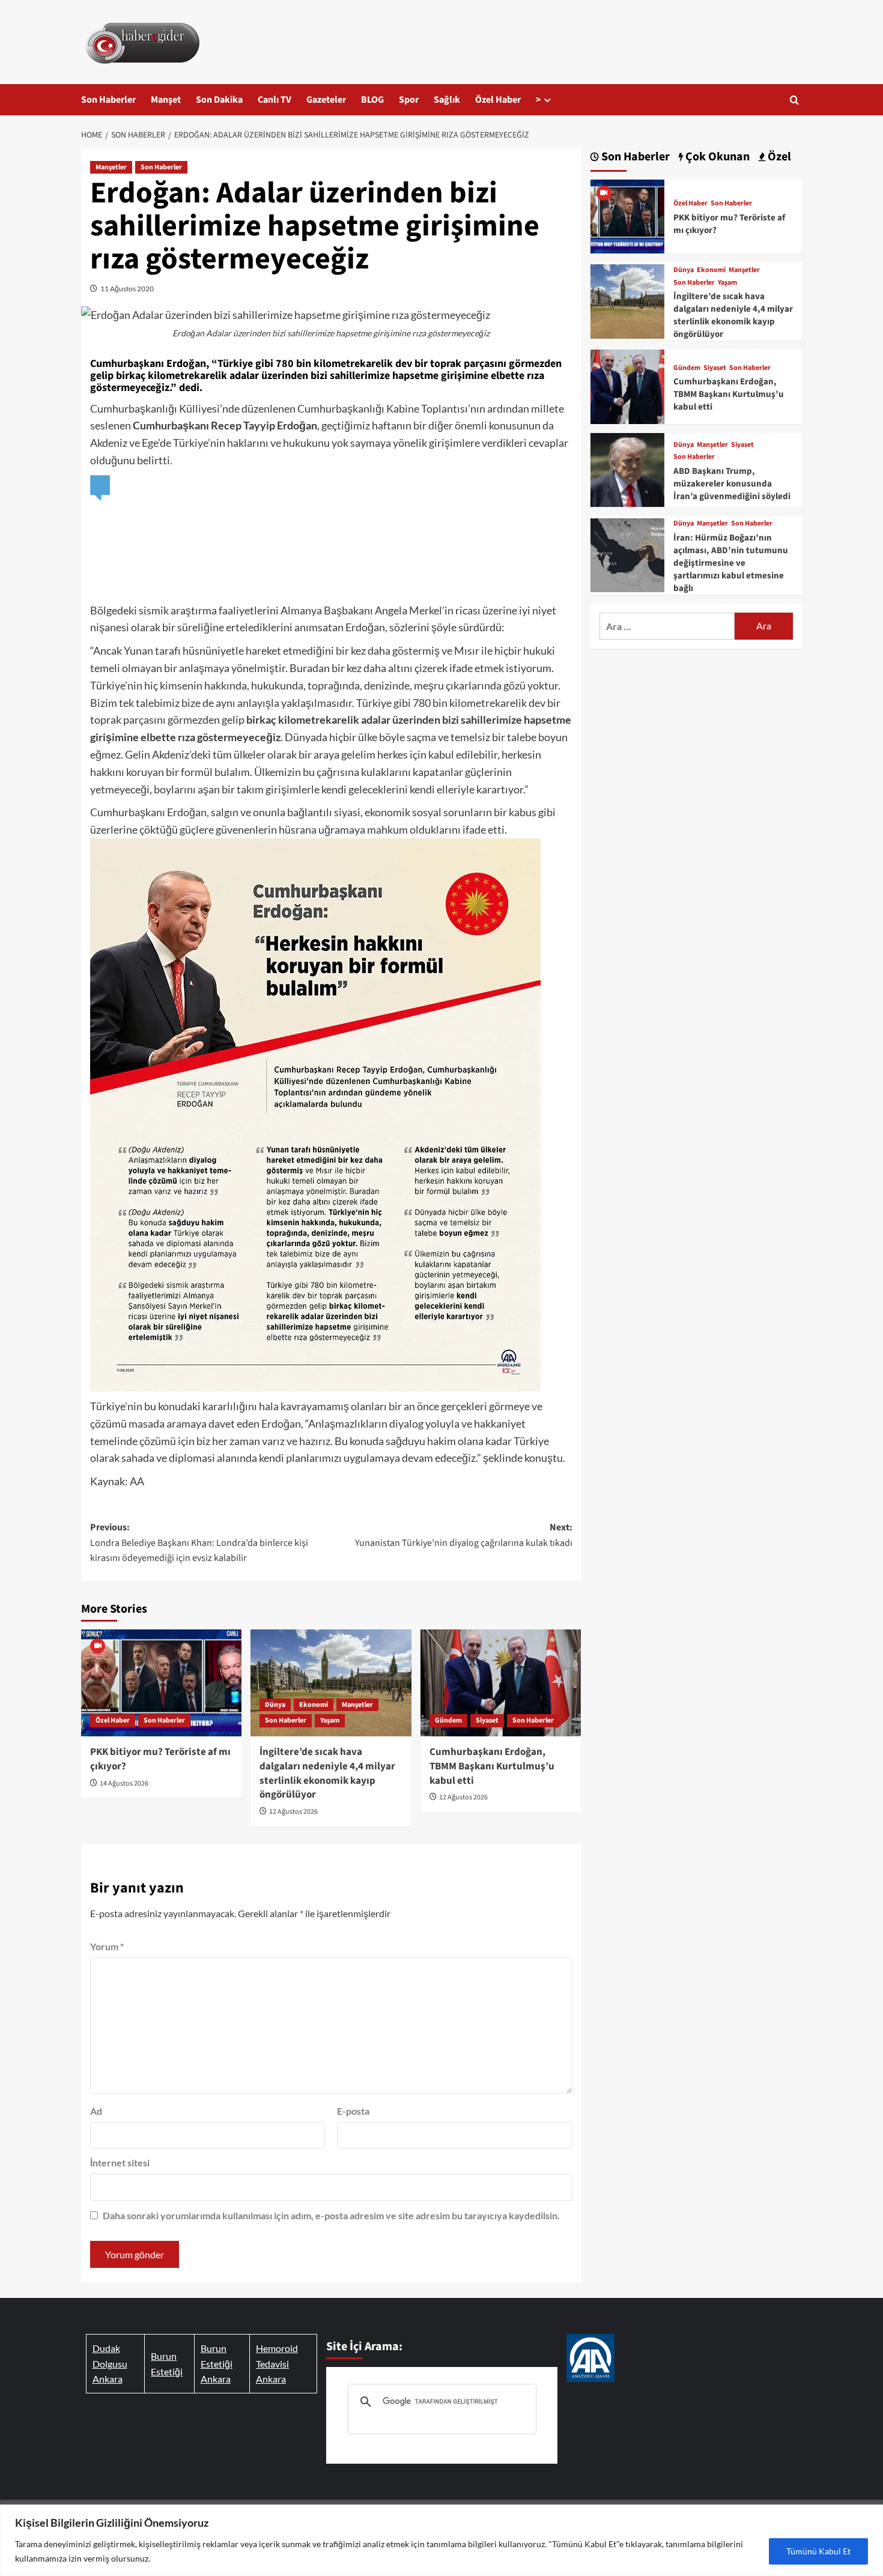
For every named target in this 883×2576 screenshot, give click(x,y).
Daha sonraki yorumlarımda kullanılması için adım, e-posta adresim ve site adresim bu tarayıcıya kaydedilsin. (331, 2215)
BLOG (372, 100)
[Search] (794, 100)
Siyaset (487, 1720)
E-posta (353, 2111)
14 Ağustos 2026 (124, 1784)
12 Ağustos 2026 (293, 1812)
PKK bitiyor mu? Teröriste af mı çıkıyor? (160, 1759)
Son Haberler (108, 100)
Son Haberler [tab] (634, 157)
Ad (96, 2111)
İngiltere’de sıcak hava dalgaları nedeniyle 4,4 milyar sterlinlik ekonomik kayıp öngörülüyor (327, 1773)
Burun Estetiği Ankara (217, 2363)
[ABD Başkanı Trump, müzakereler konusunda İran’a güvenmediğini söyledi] (627, 468)
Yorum (107, 1946)
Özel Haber (498, 100)
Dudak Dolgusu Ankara (110, 2363)
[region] (441, 2540)
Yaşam (330, 1720)
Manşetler (111, 167)
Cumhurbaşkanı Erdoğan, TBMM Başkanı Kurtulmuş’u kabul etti (492, 1766)
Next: (463, 1535)
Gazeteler (326, 100)
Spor (409, 100)
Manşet (166, 100)
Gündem (448, 1720)
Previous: (199, 1543)
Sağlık (447, 100)
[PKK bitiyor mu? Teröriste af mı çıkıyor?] (161, 1683)
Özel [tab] (778, 157)
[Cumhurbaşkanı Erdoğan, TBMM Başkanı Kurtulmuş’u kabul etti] (501, 1683)
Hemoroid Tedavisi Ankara (277, 2363)
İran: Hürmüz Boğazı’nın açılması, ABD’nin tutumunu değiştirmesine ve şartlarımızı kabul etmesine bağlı (731, 563)
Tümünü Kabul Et (818, 2551)
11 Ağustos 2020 (127, 289)
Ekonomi (314, 1705)
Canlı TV (275, 100)
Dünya (275, 1705)
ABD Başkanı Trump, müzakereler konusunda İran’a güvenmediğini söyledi (732, 484)
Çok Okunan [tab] (716, 157)
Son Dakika (219, 100)
